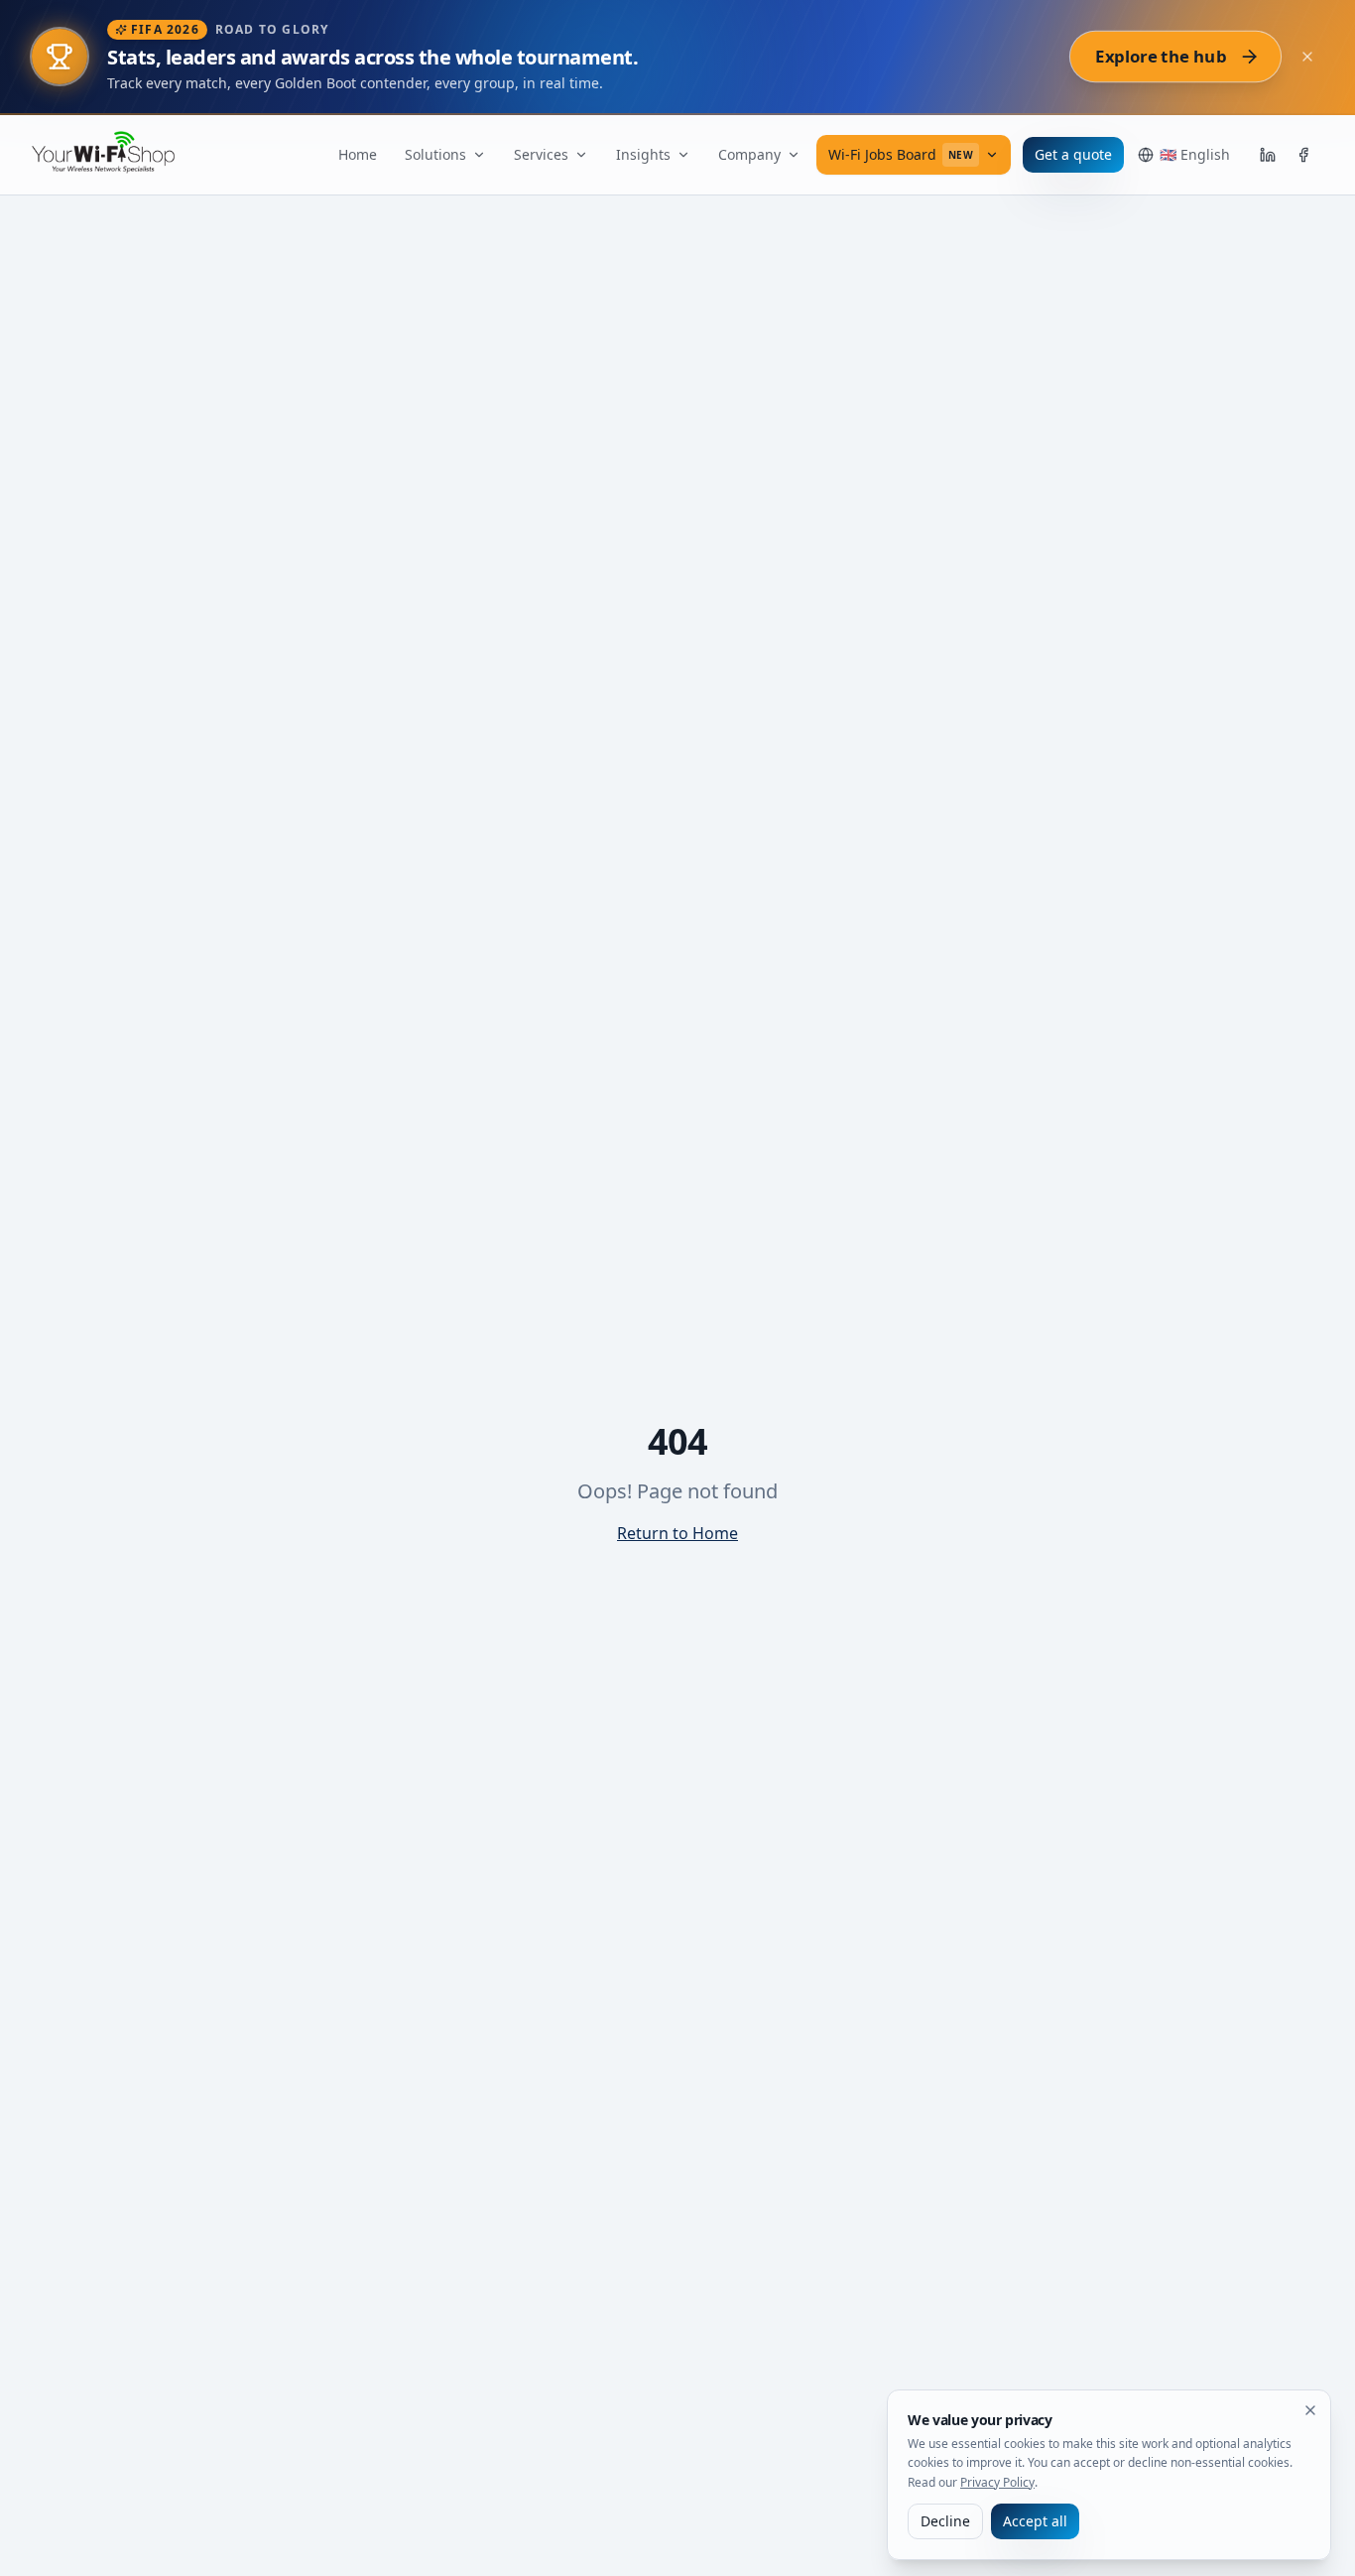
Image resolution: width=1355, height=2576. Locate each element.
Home (358, 154)
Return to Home (677, 1533)
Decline (945, 2521)
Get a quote (1073, 154)
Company (749, 154)
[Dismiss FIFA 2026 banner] (1307, 57)
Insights (643, 154)
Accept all (1035, 2521)
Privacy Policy (997, 2482)
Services (541, 154)
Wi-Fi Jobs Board (901, 154)
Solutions (435, 154)
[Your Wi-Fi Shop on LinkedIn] (1268, 155)
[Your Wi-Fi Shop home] (115, 155)
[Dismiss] (1310, 2410)
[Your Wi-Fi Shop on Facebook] (1303, 155)
